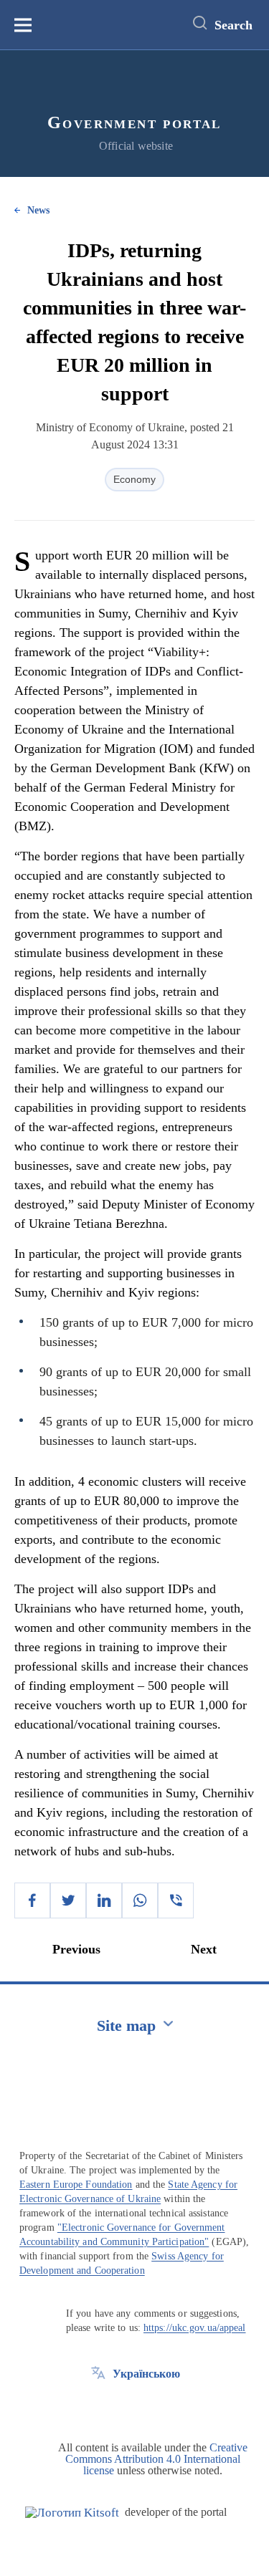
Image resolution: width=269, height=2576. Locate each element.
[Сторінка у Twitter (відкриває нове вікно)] (98, 2406)
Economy (134, 479)
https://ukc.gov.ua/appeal (195, 2328)
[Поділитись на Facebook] (32, 1900)
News (38, 210)
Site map (126, 2025)
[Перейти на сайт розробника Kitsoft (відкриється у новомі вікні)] (72, 2513)
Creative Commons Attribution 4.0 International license (156, 2459)
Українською (146, 2374)
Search (233, 25)
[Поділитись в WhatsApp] (140, 1900)
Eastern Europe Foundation (76, 2185)
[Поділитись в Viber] (176, 1900)
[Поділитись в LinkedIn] (104, 1900)
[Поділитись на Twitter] (68, 1900)
